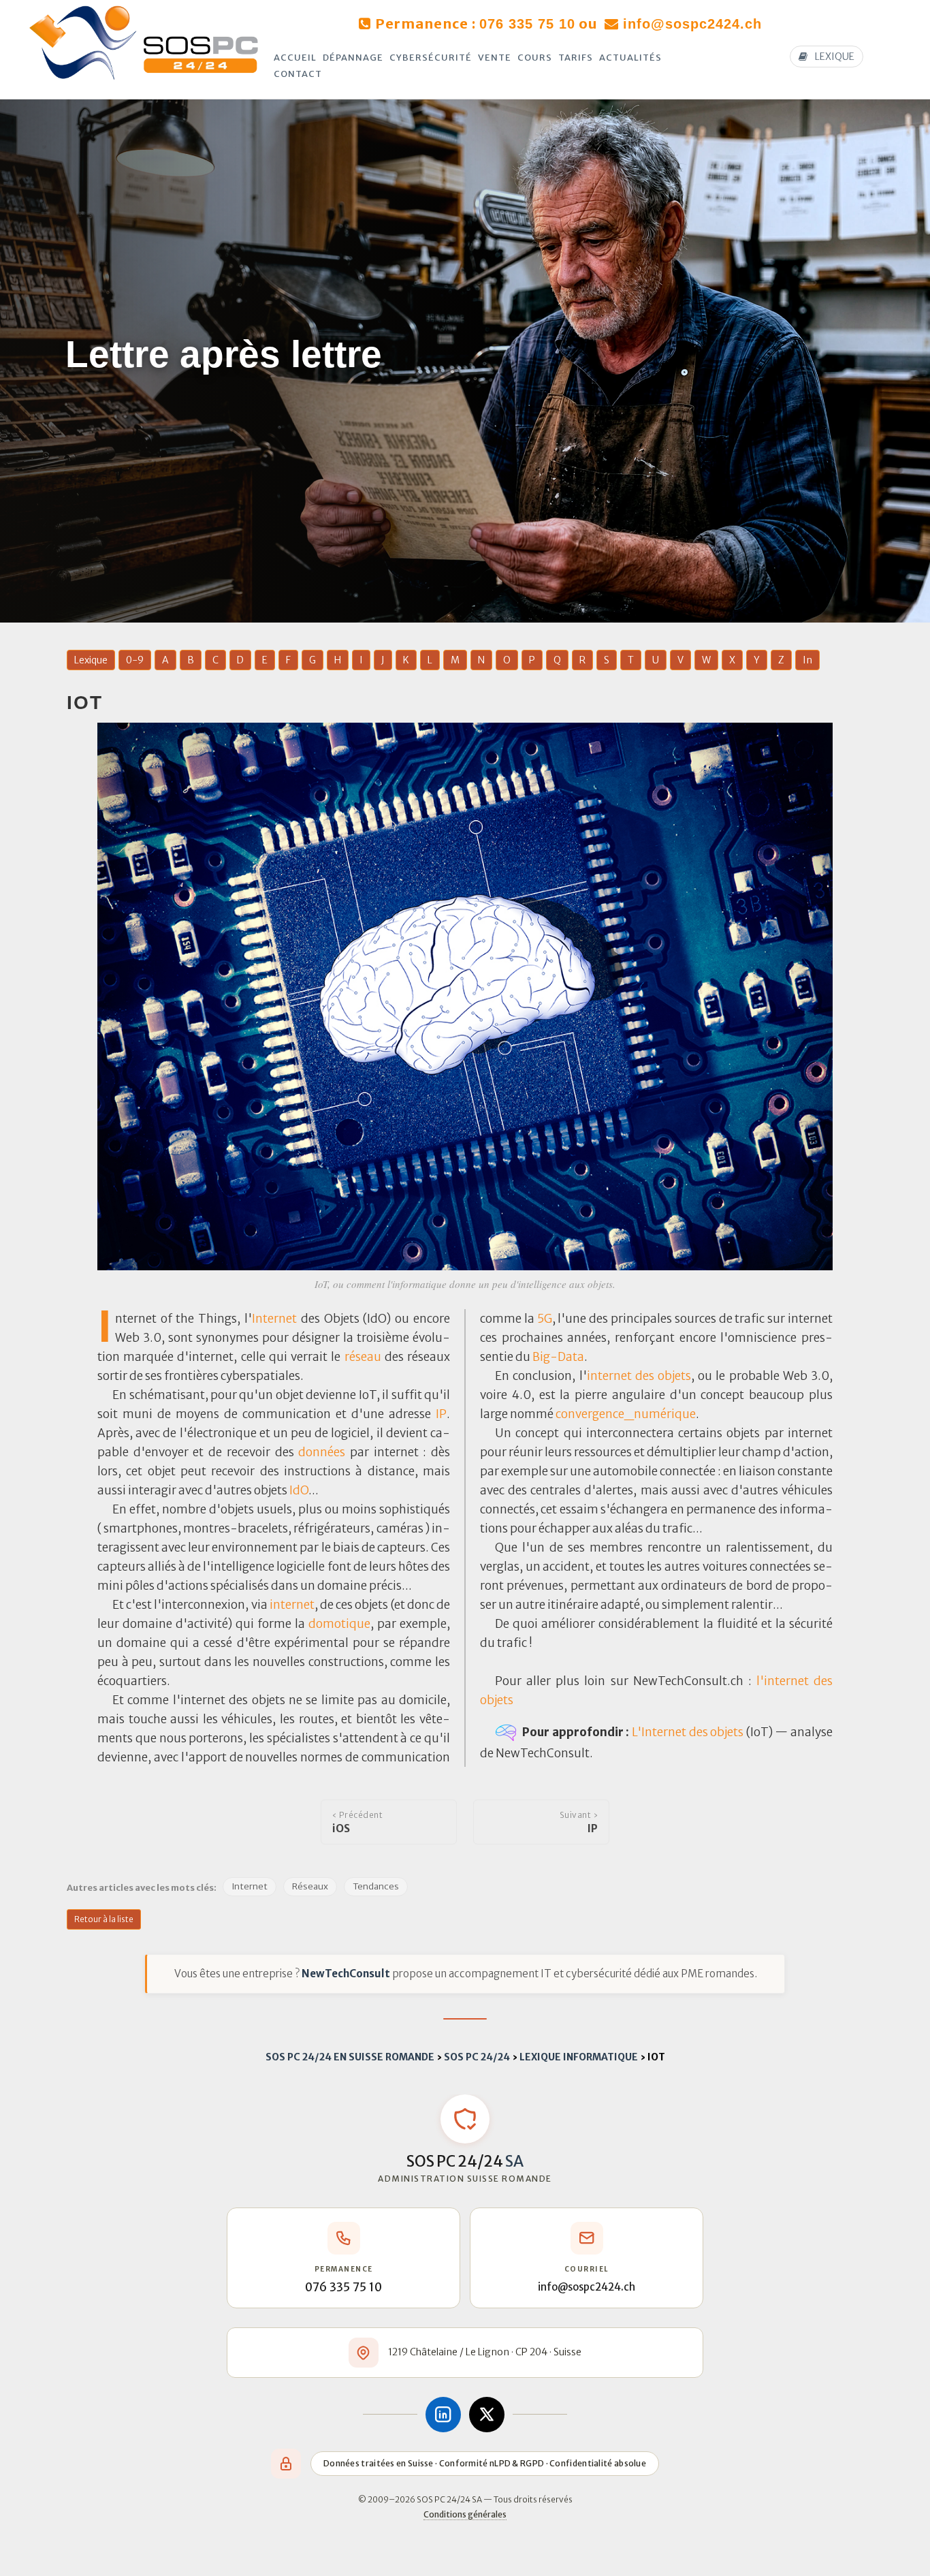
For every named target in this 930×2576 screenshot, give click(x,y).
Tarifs (576, 58)
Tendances (376, 1886)
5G (545, 1319)
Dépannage (353, 58)
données (322, 1452)
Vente (495, 58)
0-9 (135, 660)
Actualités (630, 58)
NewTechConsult (346, 1974)
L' (637, 1731)
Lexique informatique (579, 2057)
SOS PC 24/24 (477, 2057)
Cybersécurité (431, 58)
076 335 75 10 (527, 24)
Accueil (295, 58)
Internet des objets (692, 1731)
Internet (274, 1319)
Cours (535, 58)
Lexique (91, 660)
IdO (299, 1490)
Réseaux (310, 1886)
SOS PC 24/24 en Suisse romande (350, 2057)
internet (292, 1605)
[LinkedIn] (443, 2415)
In (807, 660)
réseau (363, 1357)
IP (441, 1414)
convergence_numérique (626, 1414)
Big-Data (558, 1357)
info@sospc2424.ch (692, 24)
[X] (487, 2415)
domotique (339, 1624)
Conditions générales (465, 2514)
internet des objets (639, 1376)
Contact (298, 74)
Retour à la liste (104, 1919)
